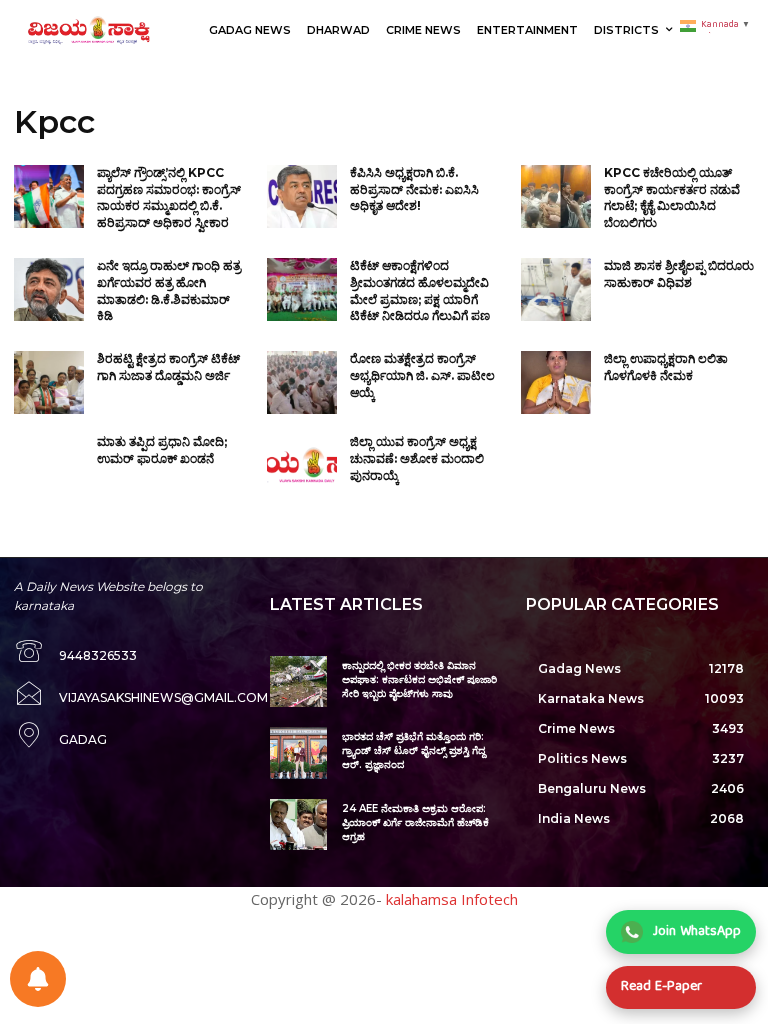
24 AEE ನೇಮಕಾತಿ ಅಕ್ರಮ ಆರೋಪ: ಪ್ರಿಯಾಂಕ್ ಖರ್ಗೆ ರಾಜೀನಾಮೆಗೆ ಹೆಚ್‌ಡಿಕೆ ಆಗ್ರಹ (415, 822)
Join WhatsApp (697, 932)
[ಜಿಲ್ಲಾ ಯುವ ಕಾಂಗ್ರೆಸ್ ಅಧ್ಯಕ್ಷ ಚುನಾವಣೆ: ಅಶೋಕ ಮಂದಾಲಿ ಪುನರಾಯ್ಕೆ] (302, 465)
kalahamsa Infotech (452, 899)
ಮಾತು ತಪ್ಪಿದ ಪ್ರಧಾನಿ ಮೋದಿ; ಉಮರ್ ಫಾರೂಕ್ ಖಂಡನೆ (162, 450)
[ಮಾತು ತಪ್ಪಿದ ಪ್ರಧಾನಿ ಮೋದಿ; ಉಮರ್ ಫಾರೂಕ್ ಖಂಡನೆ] (49, 465)
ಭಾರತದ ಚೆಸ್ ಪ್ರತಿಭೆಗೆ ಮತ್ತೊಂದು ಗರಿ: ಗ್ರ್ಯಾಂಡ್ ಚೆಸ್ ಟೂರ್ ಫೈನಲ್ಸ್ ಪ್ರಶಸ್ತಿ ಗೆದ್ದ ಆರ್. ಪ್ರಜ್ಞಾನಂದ (413, 750)
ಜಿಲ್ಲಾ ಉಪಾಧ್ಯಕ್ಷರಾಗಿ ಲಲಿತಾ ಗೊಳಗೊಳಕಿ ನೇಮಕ (666, 367)
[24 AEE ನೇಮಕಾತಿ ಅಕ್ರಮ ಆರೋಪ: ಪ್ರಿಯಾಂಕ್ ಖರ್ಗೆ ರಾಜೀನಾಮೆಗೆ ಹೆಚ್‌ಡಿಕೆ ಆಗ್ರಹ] (298, 824)
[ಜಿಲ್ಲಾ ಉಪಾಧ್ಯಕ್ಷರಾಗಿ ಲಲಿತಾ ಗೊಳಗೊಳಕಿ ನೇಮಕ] (556, 382)
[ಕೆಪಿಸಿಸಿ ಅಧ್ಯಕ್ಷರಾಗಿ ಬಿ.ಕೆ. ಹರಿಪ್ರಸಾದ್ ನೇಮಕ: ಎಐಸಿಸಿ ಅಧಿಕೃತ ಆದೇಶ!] (302, 196)
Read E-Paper (661, 987)
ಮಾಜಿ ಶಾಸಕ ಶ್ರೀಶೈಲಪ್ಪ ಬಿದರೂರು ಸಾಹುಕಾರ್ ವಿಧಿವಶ (679, 274)
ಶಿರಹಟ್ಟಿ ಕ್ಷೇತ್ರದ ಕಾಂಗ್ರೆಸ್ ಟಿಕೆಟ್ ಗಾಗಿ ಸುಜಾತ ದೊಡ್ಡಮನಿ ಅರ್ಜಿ (168, 367)
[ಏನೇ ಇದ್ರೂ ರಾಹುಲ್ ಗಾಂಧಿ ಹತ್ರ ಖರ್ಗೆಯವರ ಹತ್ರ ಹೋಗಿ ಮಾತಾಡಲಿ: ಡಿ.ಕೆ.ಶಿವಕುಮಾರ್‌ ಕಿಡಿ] (49, 289)
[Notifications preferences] (38, 979)
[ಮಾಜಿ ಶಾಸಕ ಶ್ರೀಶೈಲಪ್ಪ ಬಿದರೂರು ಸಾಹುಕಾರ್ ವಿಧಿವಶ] (556, 289)
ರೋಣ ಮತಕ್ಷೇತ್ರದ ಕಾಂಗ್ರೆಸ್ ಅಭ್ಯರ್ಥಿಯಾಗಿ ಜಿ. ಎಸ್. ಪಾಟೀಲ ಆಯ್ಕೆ (422, 375)
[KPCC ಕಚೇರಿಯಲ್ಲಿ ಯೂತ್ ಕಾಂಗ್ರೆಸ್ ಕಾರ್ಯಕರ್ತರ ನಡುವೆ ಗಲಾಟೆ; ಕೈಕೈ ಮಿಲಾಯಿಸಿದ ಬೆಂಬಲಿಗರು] (556, 196)
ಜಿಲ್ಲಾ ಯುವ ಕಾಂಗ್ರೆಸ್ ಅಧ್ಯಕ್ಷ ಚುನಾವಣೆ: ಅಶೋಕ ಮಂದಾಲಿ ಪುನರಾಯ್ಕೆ (417, 458)
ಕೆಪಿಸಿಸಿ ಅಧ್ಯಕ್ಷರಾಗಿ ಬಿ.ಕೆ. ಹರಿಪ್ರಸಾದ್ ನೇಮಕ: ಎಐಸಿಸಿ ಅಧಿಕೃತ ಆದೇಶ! (414, 189)
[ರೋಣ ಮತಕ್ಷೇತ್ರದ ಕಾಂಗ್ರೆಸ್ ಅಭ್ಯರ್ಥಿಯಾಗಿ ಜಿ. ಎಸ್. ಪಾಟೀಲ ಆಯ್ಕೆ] (302, 382)
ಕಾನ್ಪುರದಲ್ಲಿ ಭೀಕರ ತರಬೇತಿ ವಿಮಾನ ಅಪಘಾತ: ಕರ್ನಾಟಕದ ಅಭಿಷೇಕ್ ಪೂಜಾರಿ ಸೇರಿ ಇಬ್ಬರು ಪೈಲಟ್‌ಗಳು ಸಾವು (419, 679)
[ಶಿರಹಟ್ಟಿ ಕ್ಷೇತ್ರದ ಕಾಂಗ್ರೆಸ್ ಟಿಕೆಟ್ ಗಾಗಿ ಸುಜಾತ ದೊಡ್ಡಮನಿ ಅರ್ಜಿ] (49, 382)
